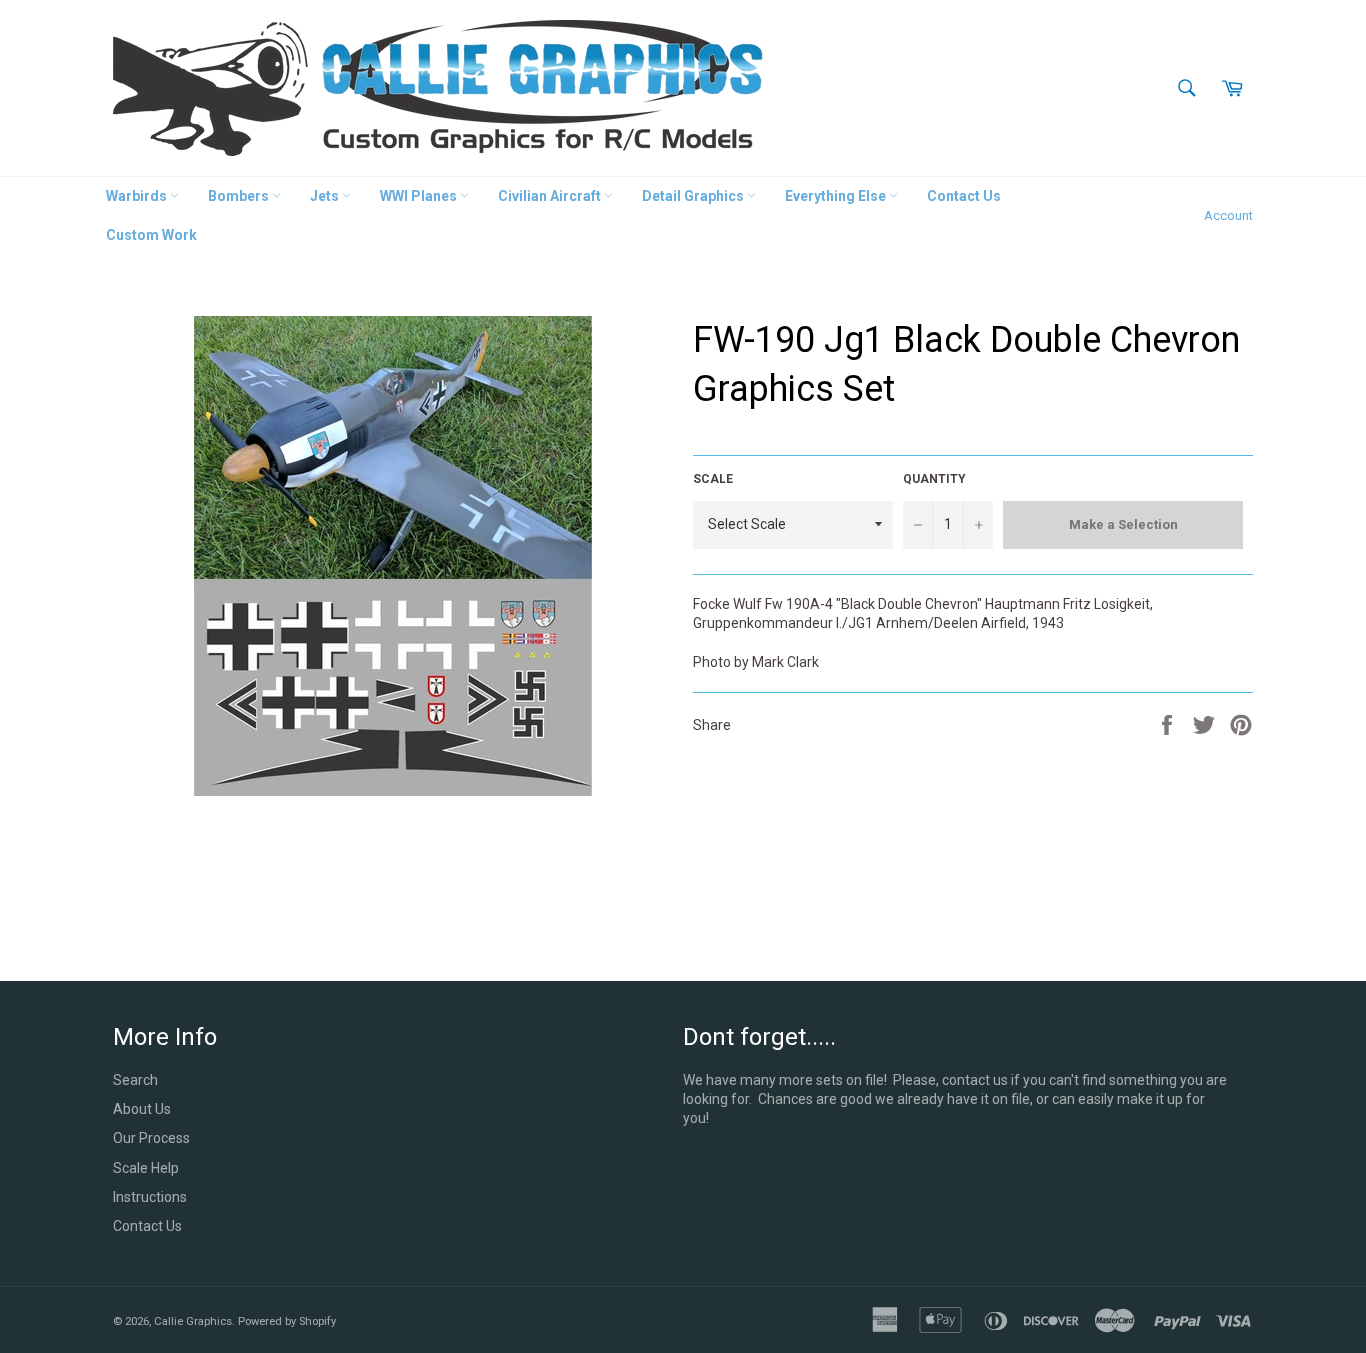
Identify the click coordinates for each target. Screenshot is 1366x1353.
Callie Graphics (193, 1321)
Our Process (151, 1138)
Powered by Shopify (287, 1321)
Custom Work (151, 235)
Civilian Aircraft (551, 196)
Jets (326, 196)
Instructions (150, 1197)
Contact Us (964, 196)
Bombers (240, 196)
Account (1228, 215)
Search (135, 1080)
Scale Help (146, 1168)
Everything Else (837, 196)
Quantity (934, 479)
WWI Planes (420, 196)
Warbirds (138, 196)
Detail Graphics (694, 196)
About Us (142, 1109)
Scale (713, 479)
